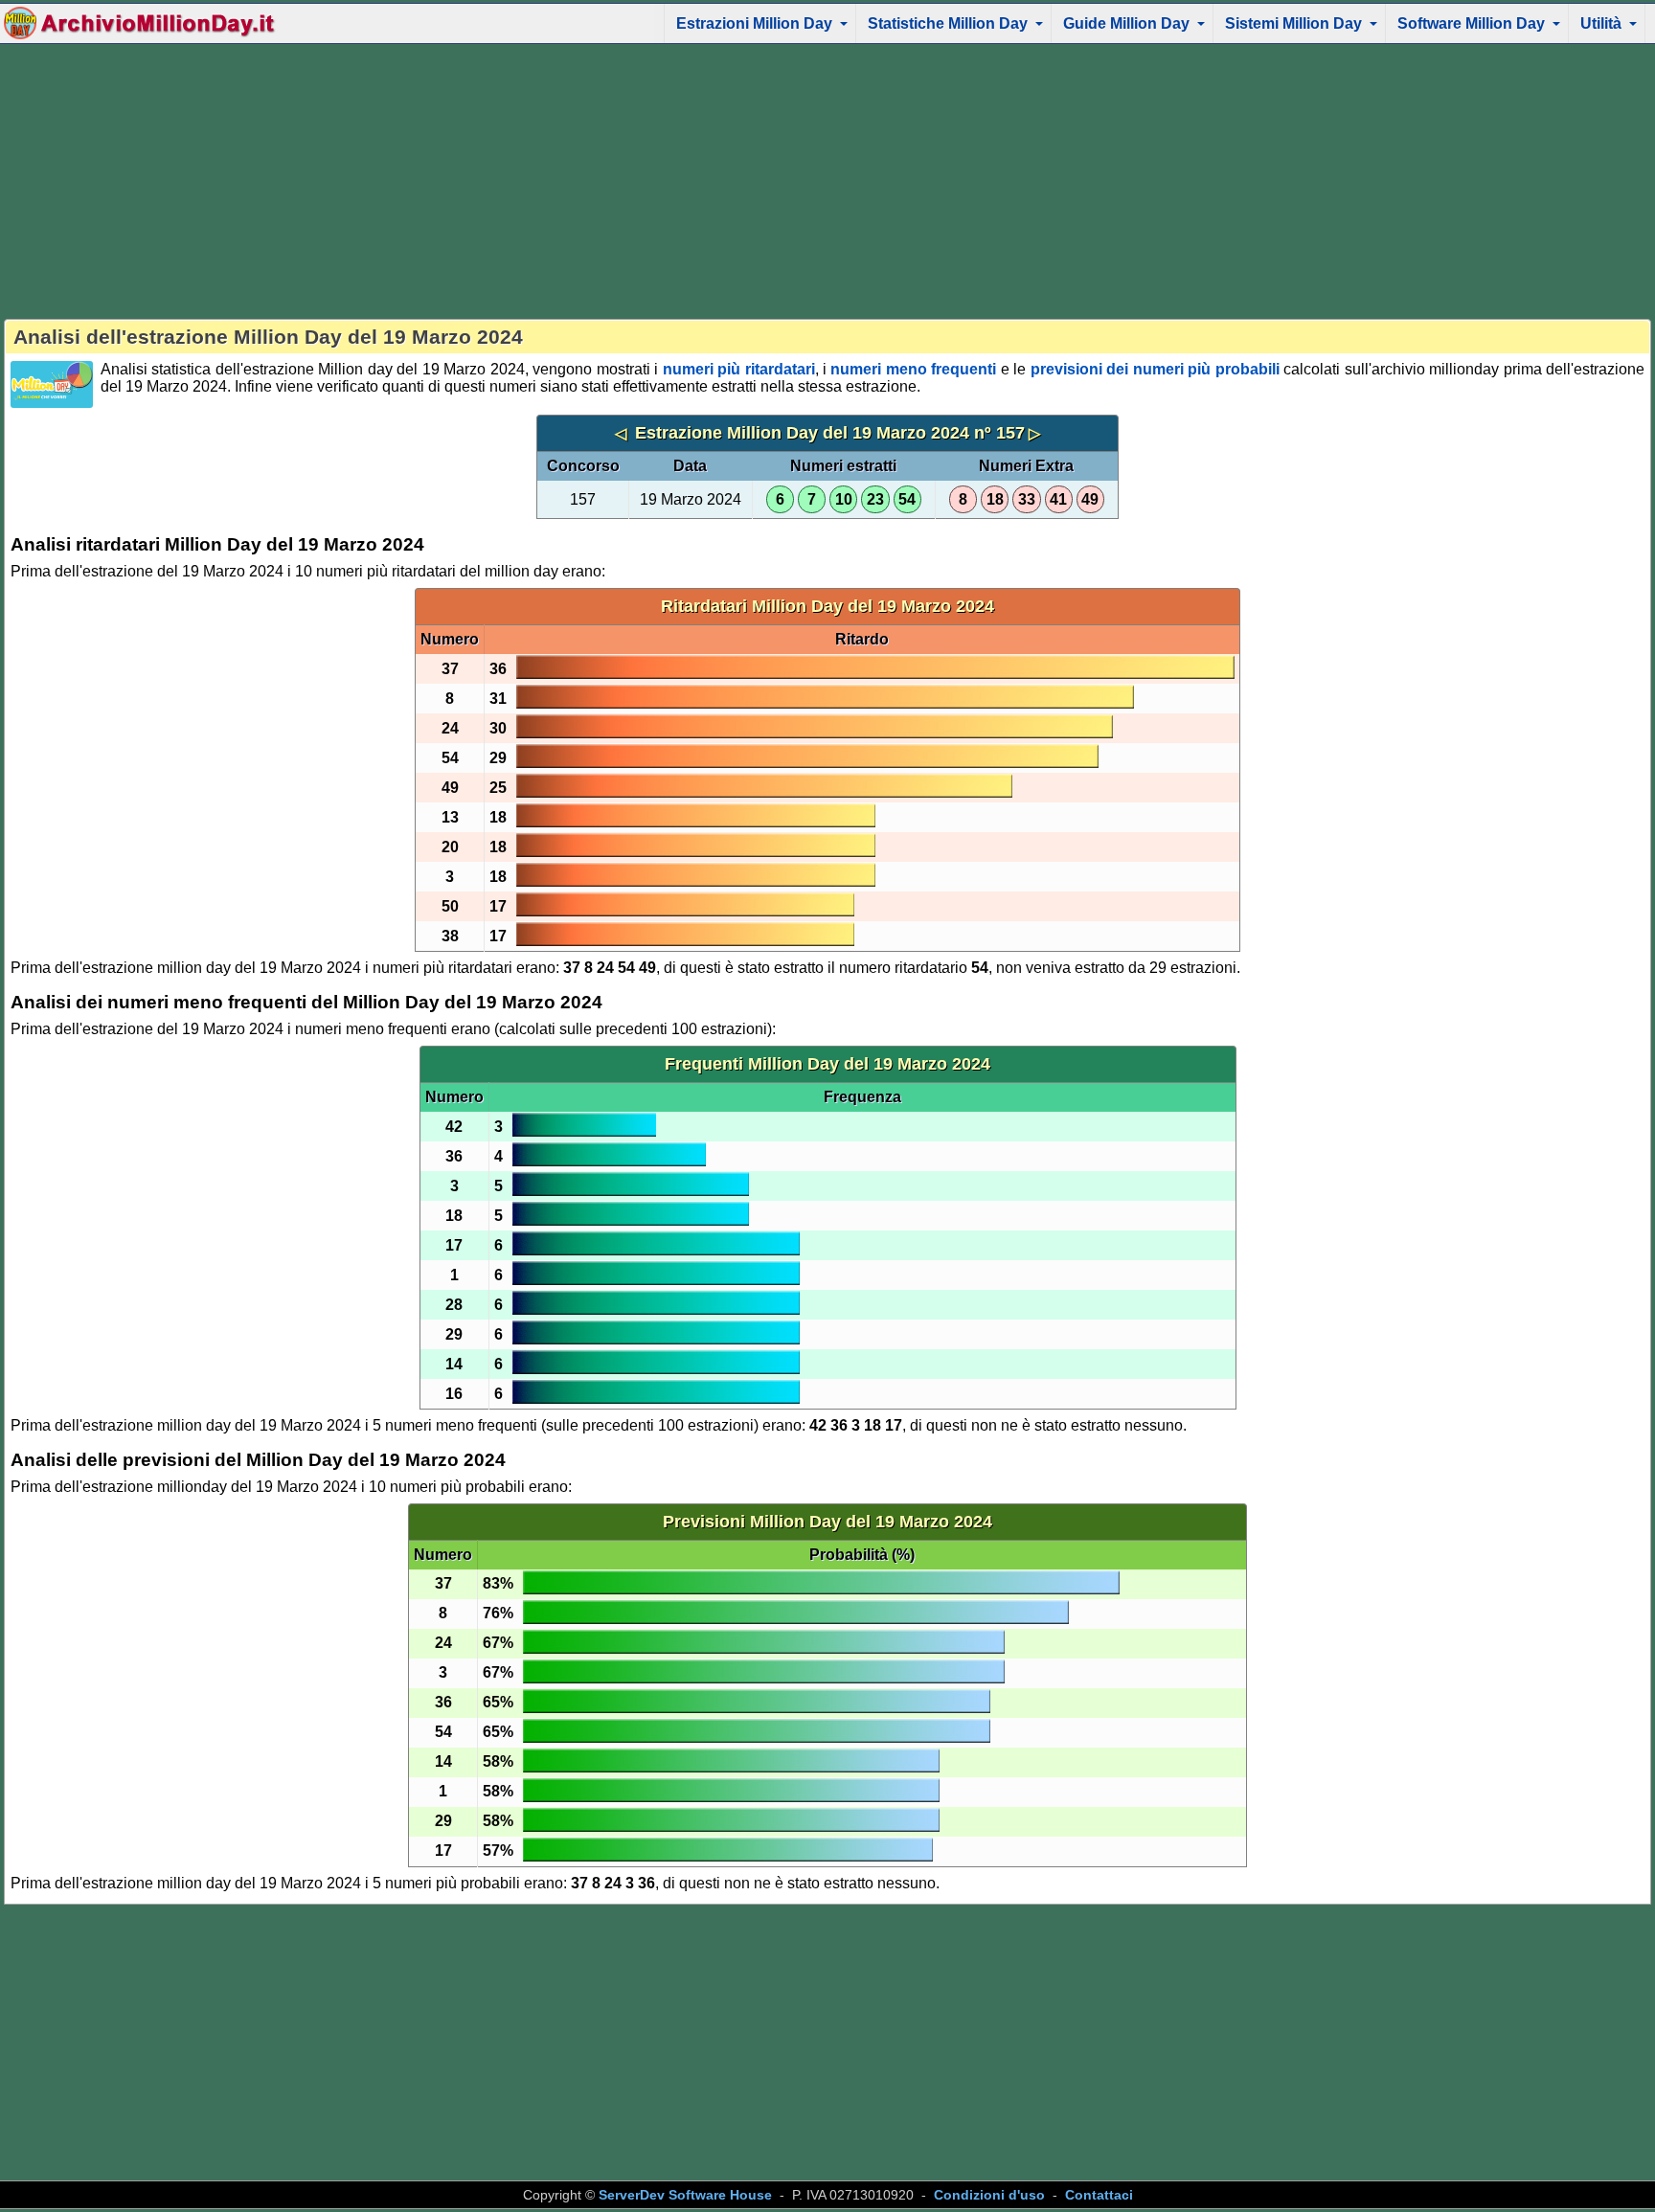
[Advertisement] (827, 181)
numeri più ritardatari (739, 369)
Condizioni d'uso (989, 2195)
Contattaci (1099, 2195)
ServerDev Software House (685, 2195)
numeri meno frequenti (913, 369)
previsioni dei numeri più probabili (1155, 369)
